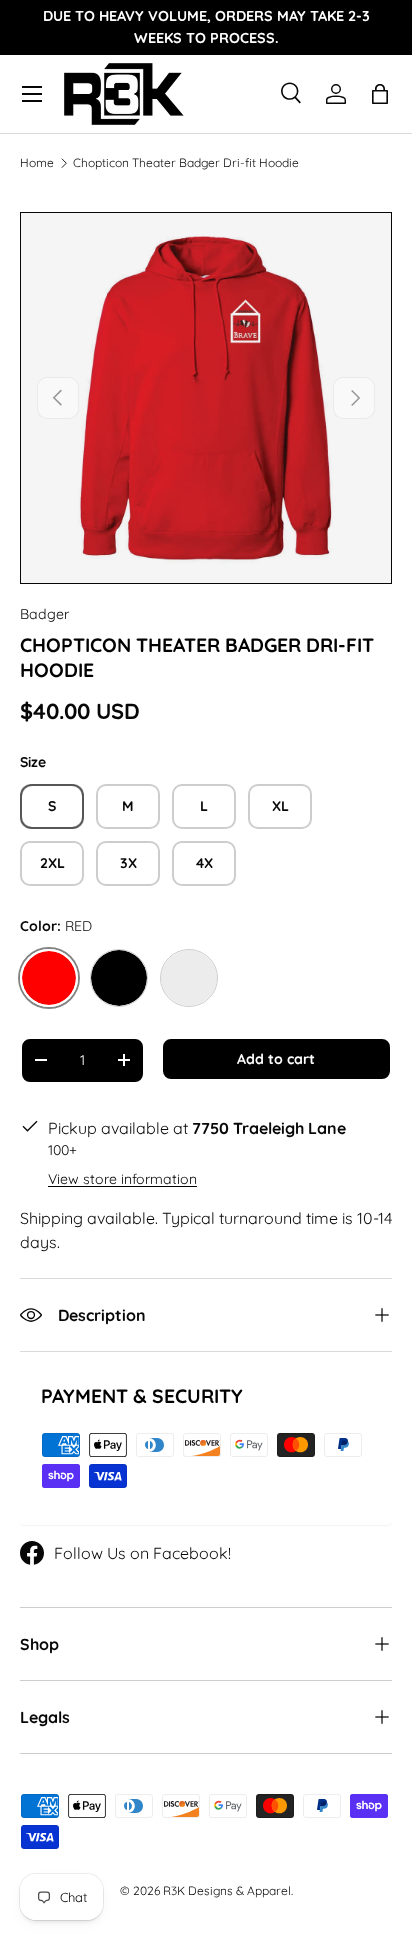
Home (37, 163)
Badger (44, 614)
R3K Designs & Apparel (227, 1890)
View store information (122, 1179)
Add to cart (276, 1059)
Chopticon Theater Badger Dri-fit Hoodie (186, 163)
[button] (380, 94)
